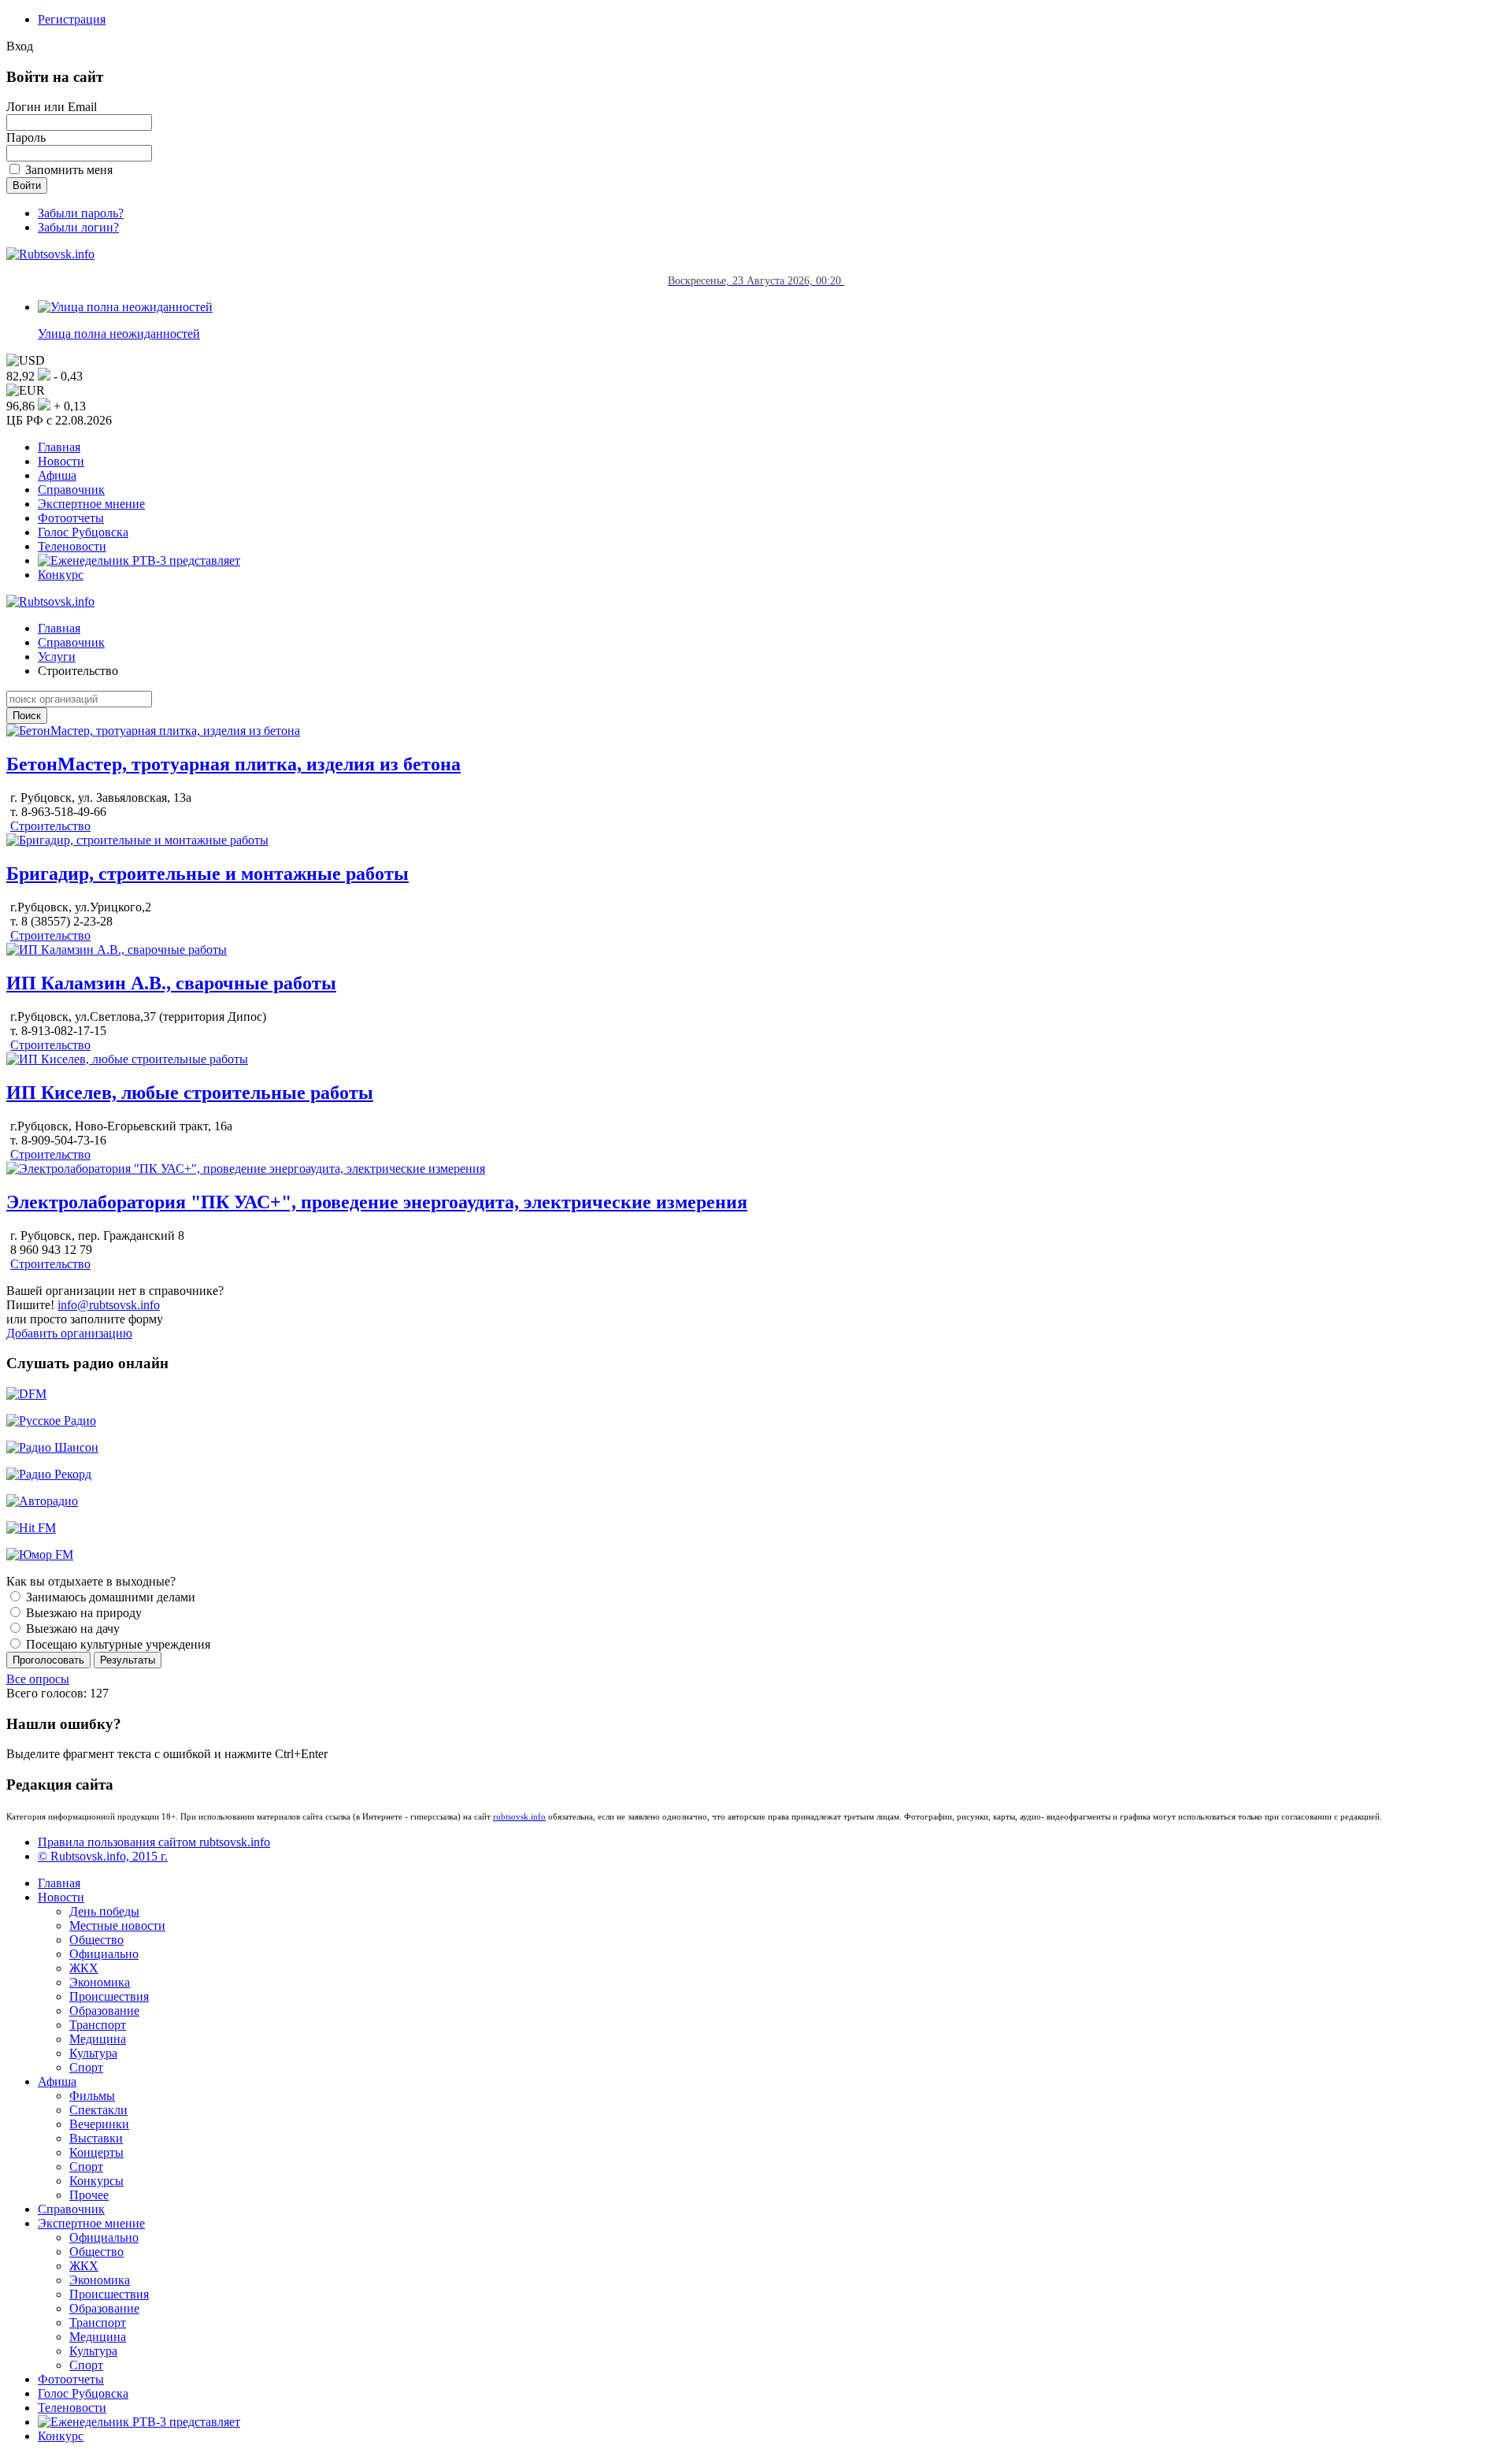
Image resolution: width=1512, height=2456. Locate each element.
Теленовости (72, 546)
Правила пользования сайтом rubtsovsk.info (154, 1842)
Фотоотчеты (71, 518)
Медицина (98, 2039)
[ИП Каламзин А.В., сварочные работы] (117, 950)
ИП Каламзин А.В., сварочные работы (171, 983)
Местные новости (117, 1925)
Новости (61, 461)
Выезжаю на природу (82, 1613)
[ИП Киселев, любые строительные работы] (127, 1059)
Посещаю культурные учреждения (117, 1644)
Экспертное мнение (91, 504)
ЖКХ (84, 1968)
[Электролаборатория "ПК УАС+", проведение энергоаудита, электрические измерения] (246, 1169)
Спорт (86, 2067)
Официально (104, 1954)
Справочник (71, 490)
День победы (104, 1911)
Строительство (50, 826)
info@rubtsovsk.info (109, 1305)
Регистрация (72, 19)
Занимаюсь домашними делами (109, 1597)
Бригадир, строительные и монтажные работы (208, 874)
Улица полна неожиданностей (119, 334)
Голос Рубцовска (83, 532)
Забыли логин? (78, 227)
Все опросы (38, 1679)
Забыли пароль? (81, 213)
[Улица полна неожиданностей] (125, 307)
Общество (96, 1940)
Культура (93, 2053)
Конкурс (61, 575)
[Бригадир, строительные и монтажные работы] (137, 840)
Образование (104, 2011)
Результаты (128, 1660)
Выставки (96, 2138)
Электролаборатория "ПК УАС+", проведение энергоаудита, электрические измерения (377, 1202)
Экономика (100, 1982)
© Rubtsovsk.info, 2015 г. (103, 1856)
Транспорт (98, 2025)
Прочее (89, 2195)
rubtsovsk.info (519, 1816)
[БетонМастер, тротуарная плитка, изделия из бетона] (153, 731)
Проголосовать (48, 1660)
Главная (59, 447)
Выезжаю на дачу (71, 1629)
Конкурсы (96, 2181)
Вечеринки (99, 2124)
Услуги (57, 657)
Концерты (96, 2152)
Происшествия (109, 1996)
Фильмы (92, 2096)
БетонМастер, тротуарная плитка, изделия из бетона (233, 764)
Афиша (57, 475)
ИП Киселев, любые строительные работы (190, 1093)
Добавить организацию (69, 1333)
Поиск (27, 716)
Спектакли (98, 2110)
